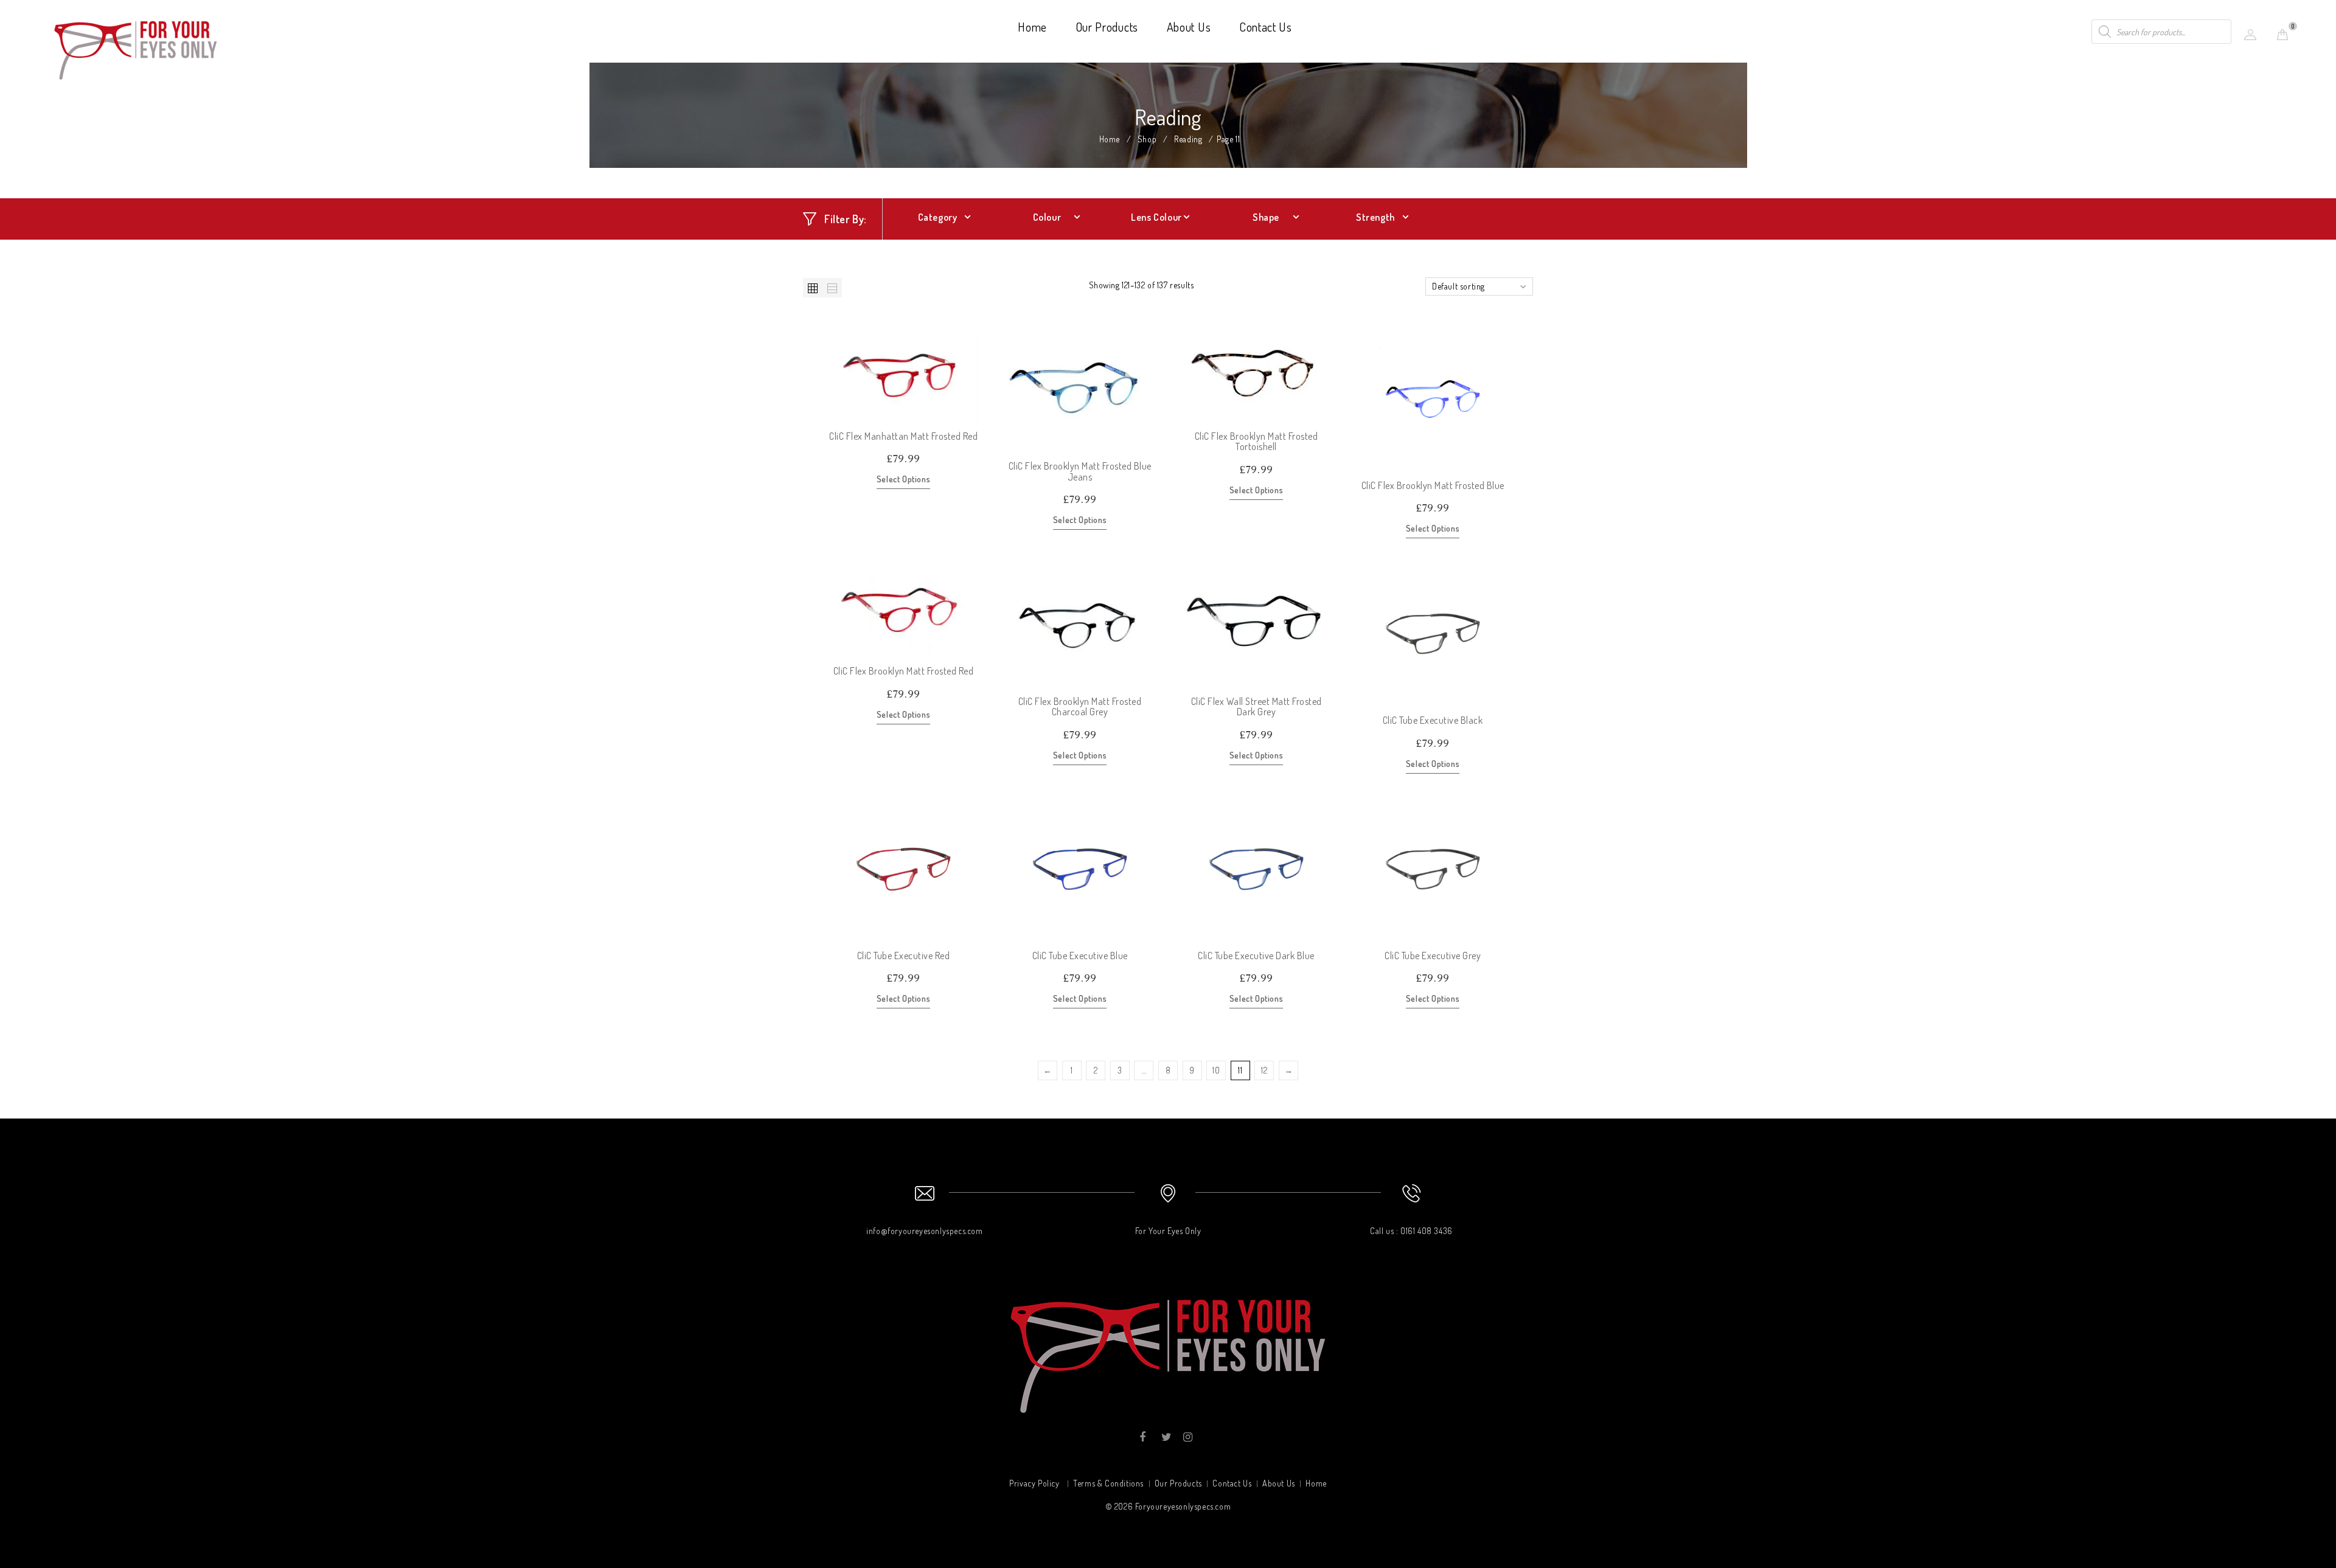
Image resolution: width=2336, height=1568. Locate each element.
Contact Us (1266, 27)
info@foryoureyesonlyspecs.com (924, 1231)
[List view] (832, 288)
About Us (1189, 27)
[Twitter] (1165, 1437)
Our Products (1107, 27)
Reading (1188, 139)
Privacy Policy (1034, 1483)
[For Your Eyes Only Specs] (136, 48)
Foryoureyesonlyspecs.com (1183, 1506)
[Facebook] (1143, 1437)
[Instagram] (1187, 1437)
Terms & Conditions (1108, 1483)
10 (1216, 1070)
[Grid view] (813, 288)
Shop (1147, 139)
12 (1264, 1070)
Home (1032, 27)
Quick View (968, 414)
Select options (903, 479)
